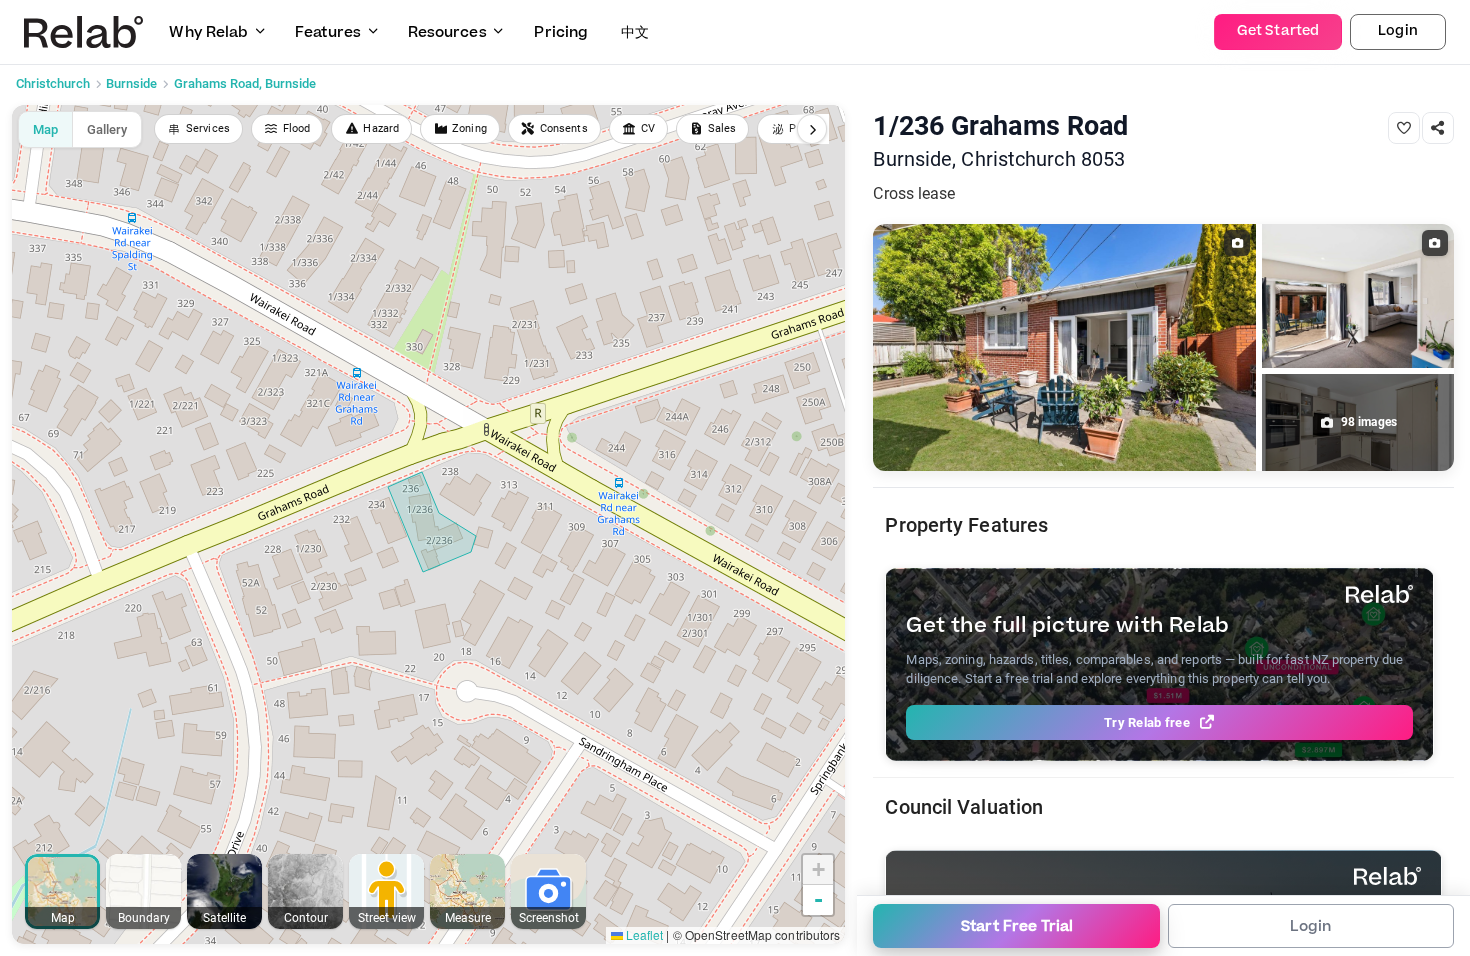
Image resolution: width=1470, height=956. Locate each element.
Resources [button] (447, 32)
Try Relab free (1147, 722)
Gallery (107, 129)
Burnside (131, 83)
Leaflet (643, 934)
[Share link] (1438, 128)
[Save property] (1404, 128)
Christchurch (53, 83)
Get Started (1278, 31)
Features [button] (328, 32)
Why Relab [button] (208, 32)
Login (1398, 31)
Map (45, 129)
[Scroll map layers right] (812, 129)
